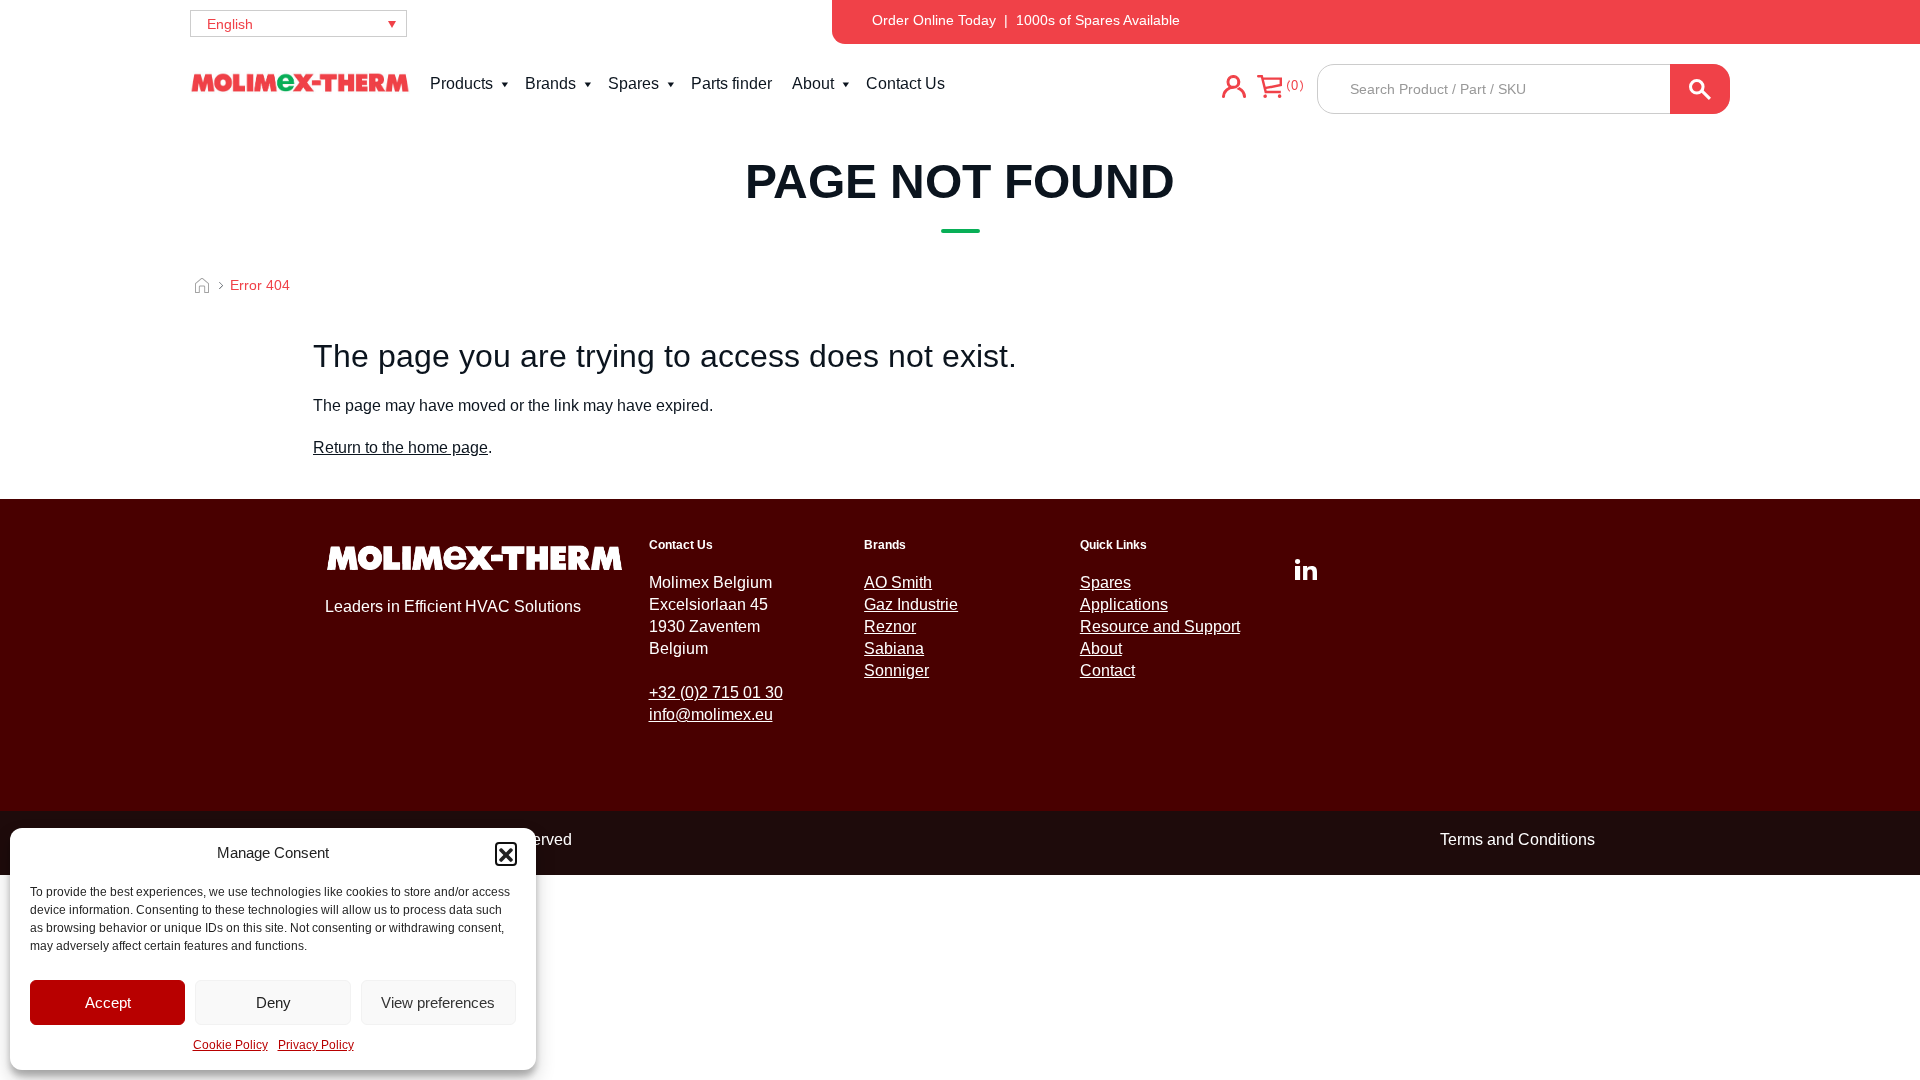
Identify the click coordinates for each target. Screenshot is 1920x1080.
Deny (273, 1002)
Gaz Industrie (911, 604)
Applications (1124, 604)
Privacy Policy (316, 1045)
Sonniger (896, 670)
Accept (108, 1002)
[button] (506, 853)
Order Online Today (934, 20)
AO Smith (898, 582)
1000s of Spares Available (1098, 20)
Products (461, 83)
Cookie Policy (230, 1045)
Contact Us (905, 83)
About (813, 83)
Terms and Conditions (1517, 839)
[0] (1269, 89)
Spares (633, 83)
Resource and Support (1160, 626)
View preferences (438, 1002)
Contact (1107, 670)
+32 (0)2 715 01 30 (716, 692)
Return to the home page (400, 447)
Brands (550, 83)
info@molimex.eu (711, 714)
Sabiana (894, 648)
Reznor (890, 626)
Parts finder (731, 83)
